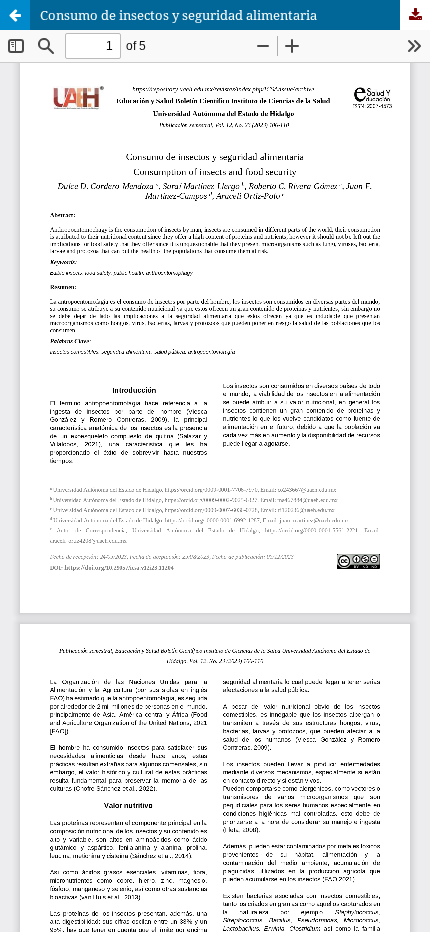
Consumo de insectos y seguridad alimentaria (178, 15)
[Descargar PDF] (415, 15)
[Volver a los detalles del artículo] (15, 15)
